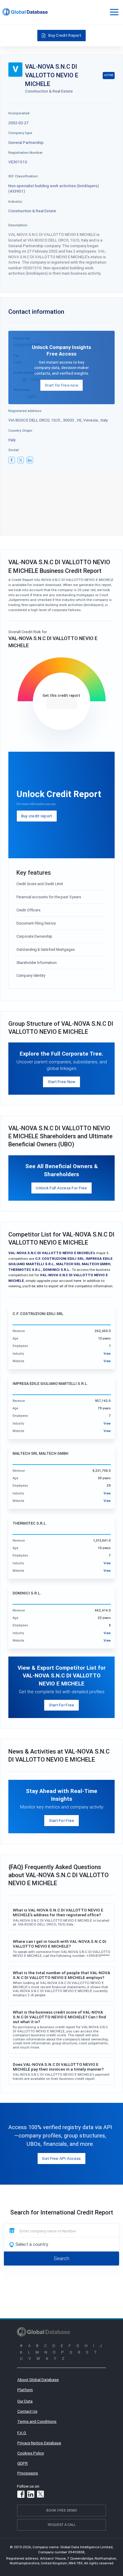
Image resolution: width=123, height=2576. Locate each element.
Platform (25, 2390)
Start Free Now (62, 1082)
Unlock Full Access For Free (61, 1188)
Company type (20, 133)
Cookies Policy (31, 2453)
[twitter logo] (21, 460)
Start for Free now (61, 385)
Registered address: (25, 411)
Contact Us (27, 2411)
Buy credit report (37, 816)
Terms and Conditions (37, 2421)
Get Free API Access (61, 2158)
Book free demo (62, 2510)
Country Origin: (21, 430)
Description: (18, 225)
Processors (28, 2473)
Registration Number (26, 152)
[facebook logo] (12, 460)
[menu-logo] (25, 12)
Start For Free (62, 1705)
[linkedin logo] (30, 460)
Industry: (16, 201)
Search (61, 2258)
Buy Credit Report (65, 35)
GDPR (23, 2463)
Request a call (62, 2525)
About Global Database (38, 2380)
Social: (14, 450)
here (77, 1281)
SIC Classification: (23, 176)
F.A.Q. (22, 2433)
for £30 (62, 703)
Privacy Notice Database (39, 2443)
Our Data (25, 2401)
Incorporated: (19, 113)
